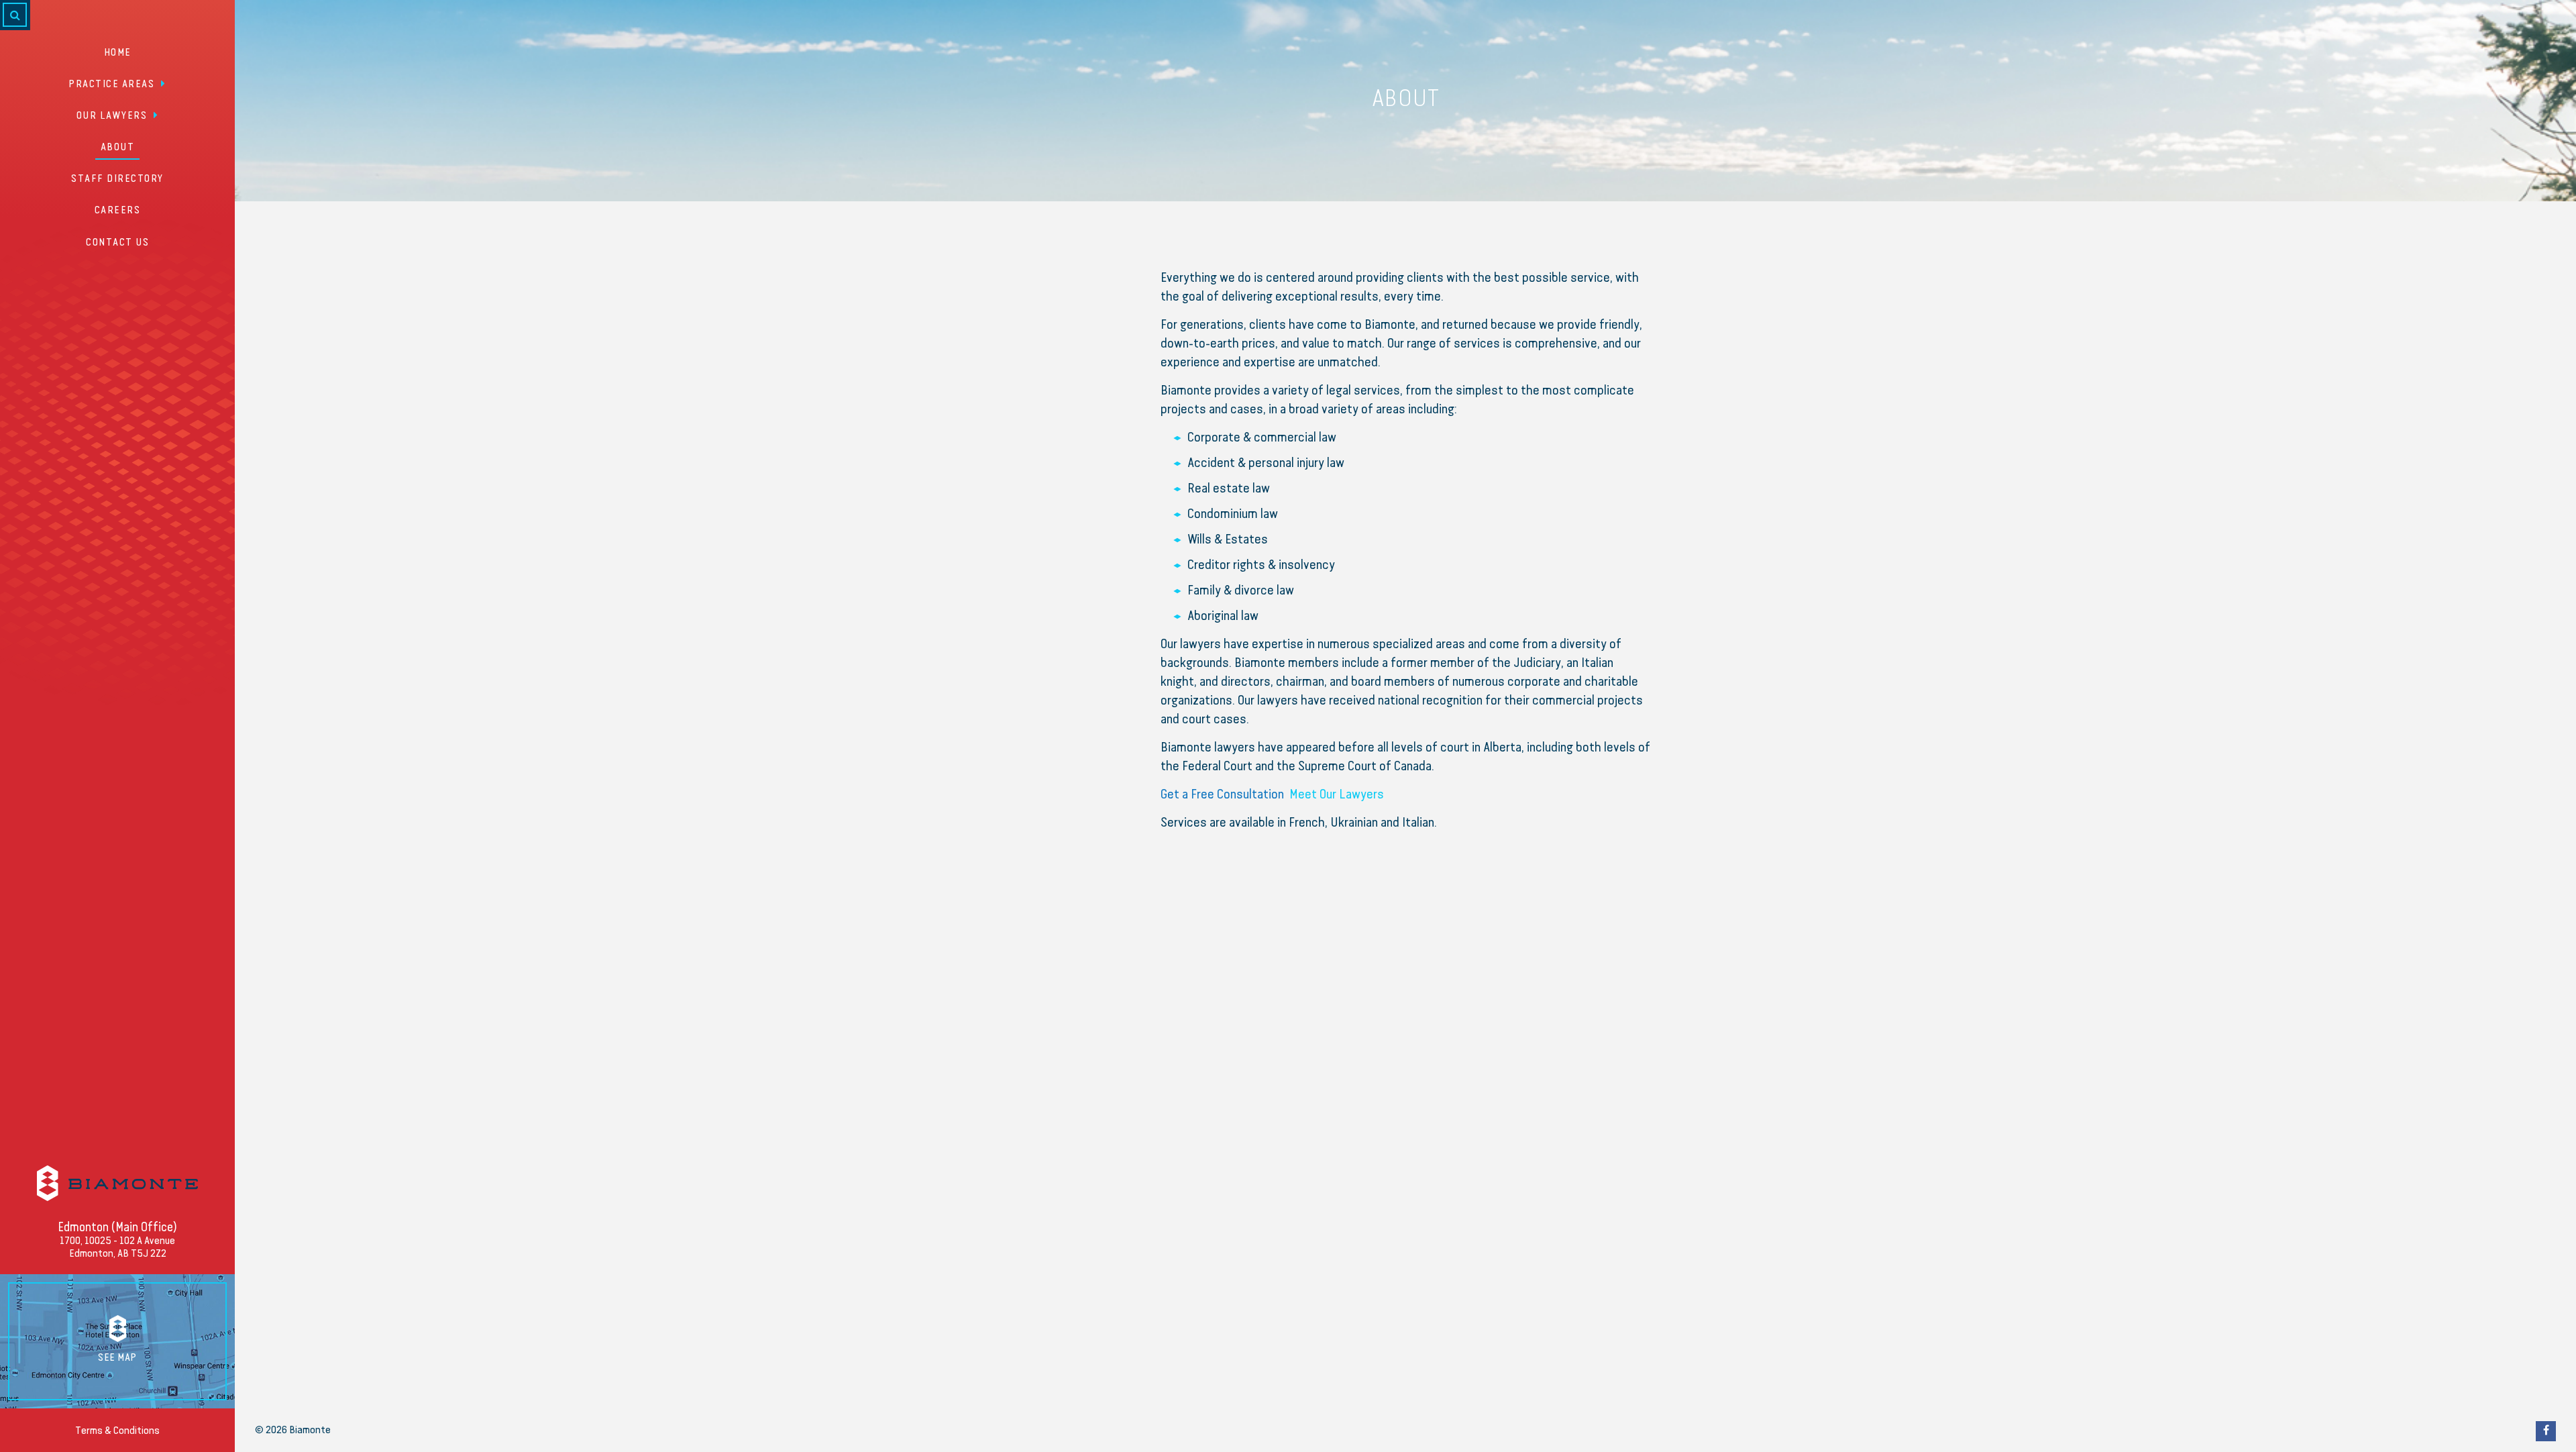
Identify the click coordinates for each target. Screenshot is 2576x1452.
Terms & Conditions (117, 1431)
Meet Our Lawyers (1337, 794)
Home (118, 53)
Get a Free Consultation (1222, 794)
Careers (118, 211)
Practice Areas (111, 85)
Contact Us (117, 243)
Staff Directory (117, 179)
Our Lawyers (112, 116)
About (118, 148)
